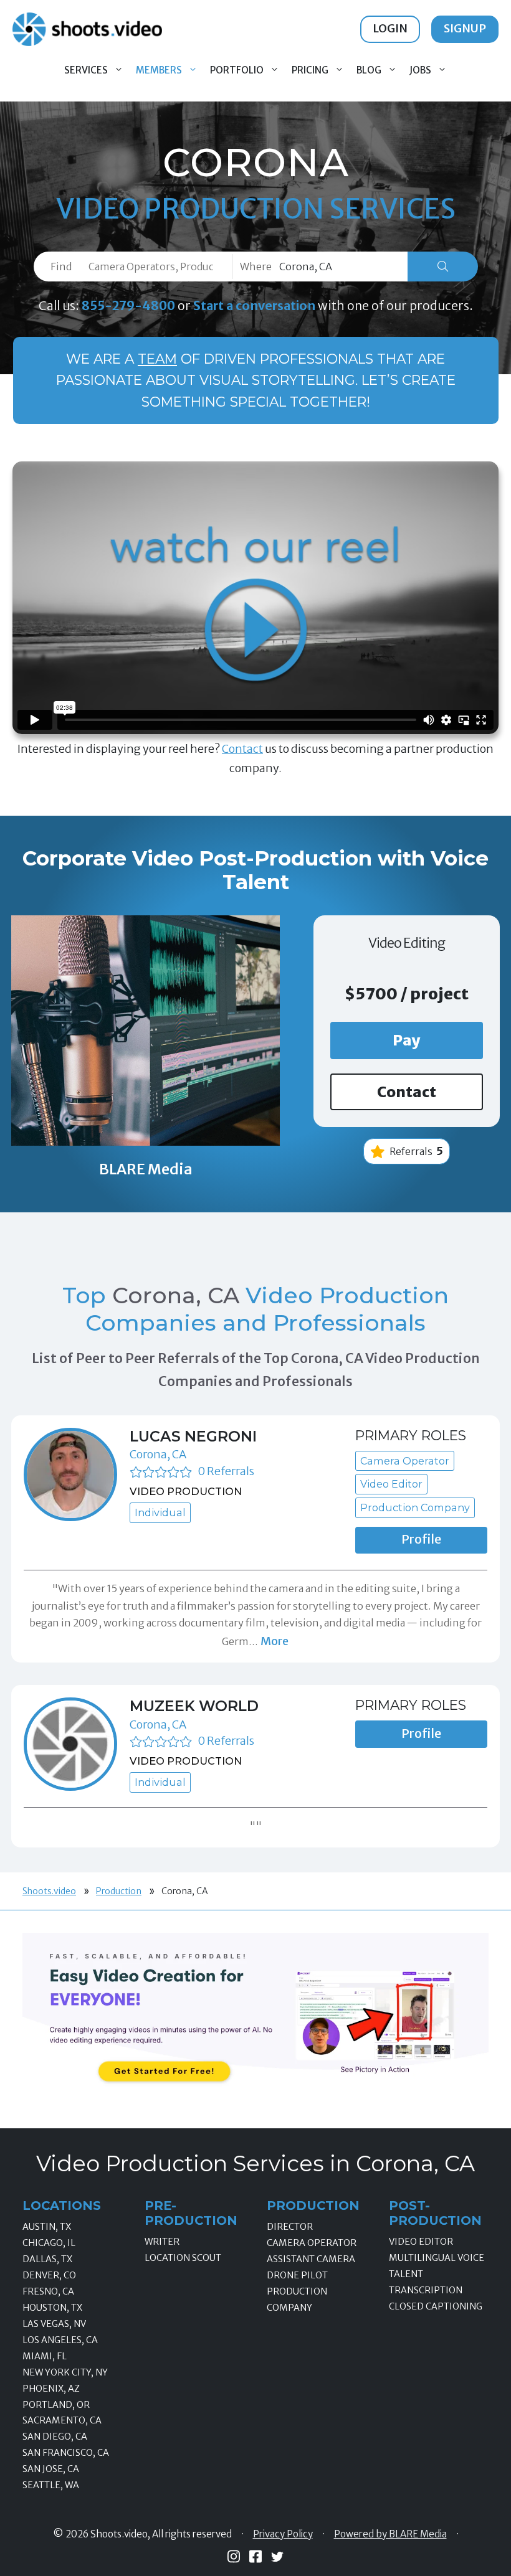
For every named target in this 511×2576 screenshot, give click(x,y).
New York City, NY (65, 2372)
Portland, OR (56, 2405)
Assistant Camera (311, 2259)
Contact (242, 749)
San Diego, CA (55, 2437)
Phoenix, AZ (51, 2389)
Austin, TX (47, 2227)
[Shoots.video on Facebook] (255, 2556)
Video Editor (421, 2242)
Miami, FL (45, 2356)
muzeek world (194, 1706)
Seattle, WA (51, 2485)
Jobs (420, 70)
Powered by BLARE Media (390, 2534)
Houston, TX (52, 2308)
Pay (407, 1040)
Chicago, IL (49, 2243)
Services (86, 70)
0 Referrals (226, 1471)
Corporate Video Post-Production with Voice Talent (255, 870)
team (157, 359)
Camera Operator (312, 2243)
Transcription (426, 2290)
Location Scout (183, 2258)
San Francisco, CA (66, 2453)
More (275, 1641)
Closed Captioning (436, 2306)
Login (390, 28)
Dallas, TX (47, 2259)
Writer (162, 2242)
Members (159, 70)
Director (290, 2227)
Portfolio (237, 70)
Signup (465, 28)
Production (119, 1891)
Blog (369, 70)
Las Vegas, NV (54, 2324)
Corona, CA (158, 1454)
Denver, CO (49, 2275)
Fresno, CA (48, 2291)
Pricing (310, 70)
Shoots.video (49, 1891)
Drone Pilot (297, 2275)
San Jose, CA (51, 2469)
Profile (421, 1539)
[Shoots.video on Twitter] (277, 2557)
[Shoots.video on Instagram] (234, 2556)
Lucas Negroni (193, 1436)
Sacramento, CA (62, 2420)
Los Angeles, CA (60, 2340)
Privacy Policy (283, 2534)
